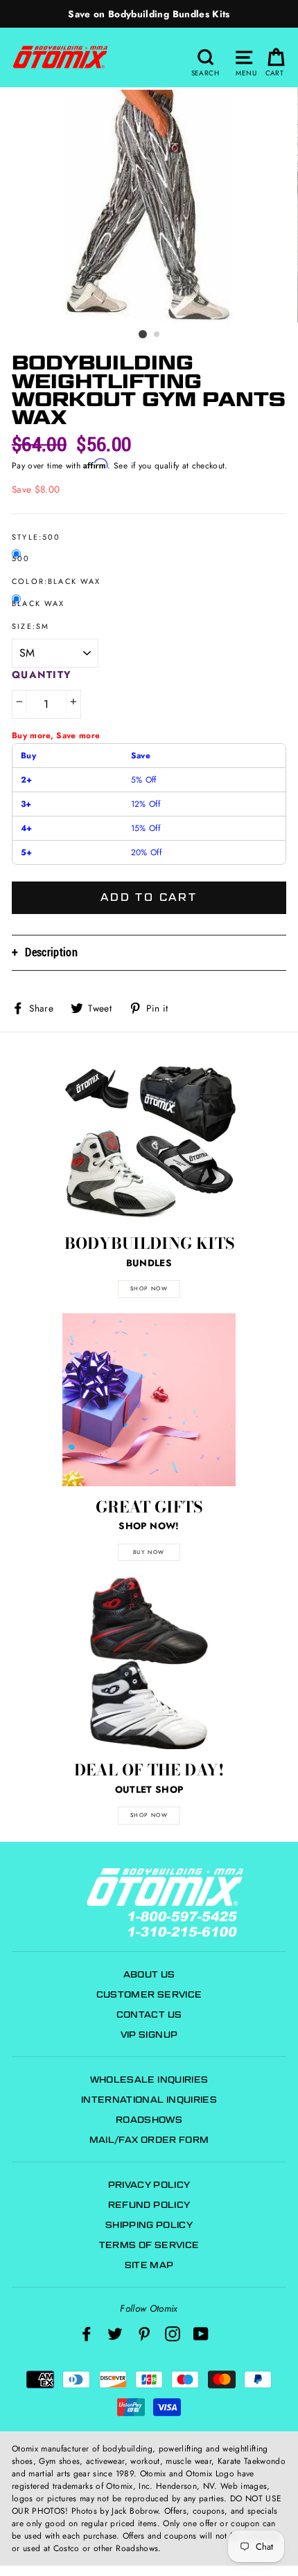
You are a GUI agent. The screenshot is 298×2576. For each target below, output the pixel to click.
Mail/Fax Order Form (149, 2140)
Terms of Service (149, 2245)
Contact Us (149, 2015)
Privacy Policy (149, 2185)
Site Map (149, 2265)
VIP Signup (149, 2035)
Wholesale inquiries (149, 2080)
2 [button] (157, 335)
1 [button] (143, 334)
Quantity (42, 675)
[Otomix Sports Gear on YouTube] (201, 2333)
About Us (149, 1974)
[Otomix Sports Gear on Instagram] (173, 2333)
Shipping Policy (149, 2225)
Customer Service (149, 1994)
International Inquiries (149, 2100)
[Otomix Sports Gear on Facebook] (87, 2333)
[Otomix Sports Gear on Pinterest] (144, 2333)
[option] (149, 14)
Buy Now (149, 1552)
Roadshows (149, 2120)
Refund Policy (149, 2205)
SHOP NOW (149, 1288)
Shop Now (149, 1815)
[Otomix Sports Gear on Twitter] (115, 2333)
